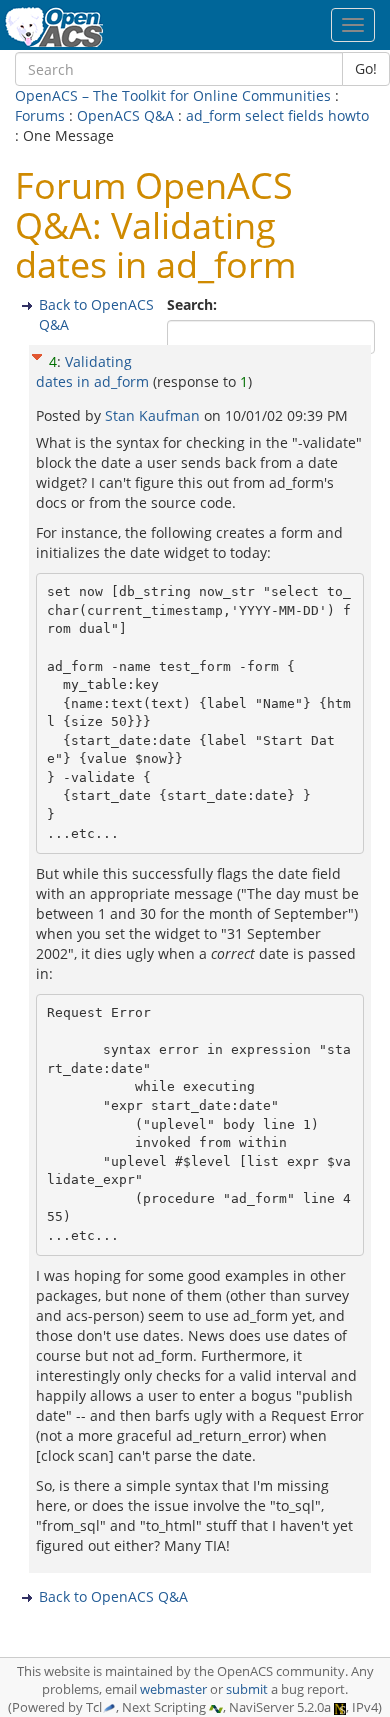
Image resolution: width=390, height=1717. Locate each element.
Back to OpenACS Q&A (113, 1596)
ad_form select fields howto (277, 115)
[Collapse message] (37, 354)
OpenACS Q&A (125, 115)
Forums (40, 115)
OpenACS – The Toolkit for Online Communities (173, 95)
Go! (366, 68)
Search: (194, 304)
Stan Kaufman (154, 415)
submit (247, 1689)
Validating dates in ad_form (92, 371)
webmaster (173, 1689)
